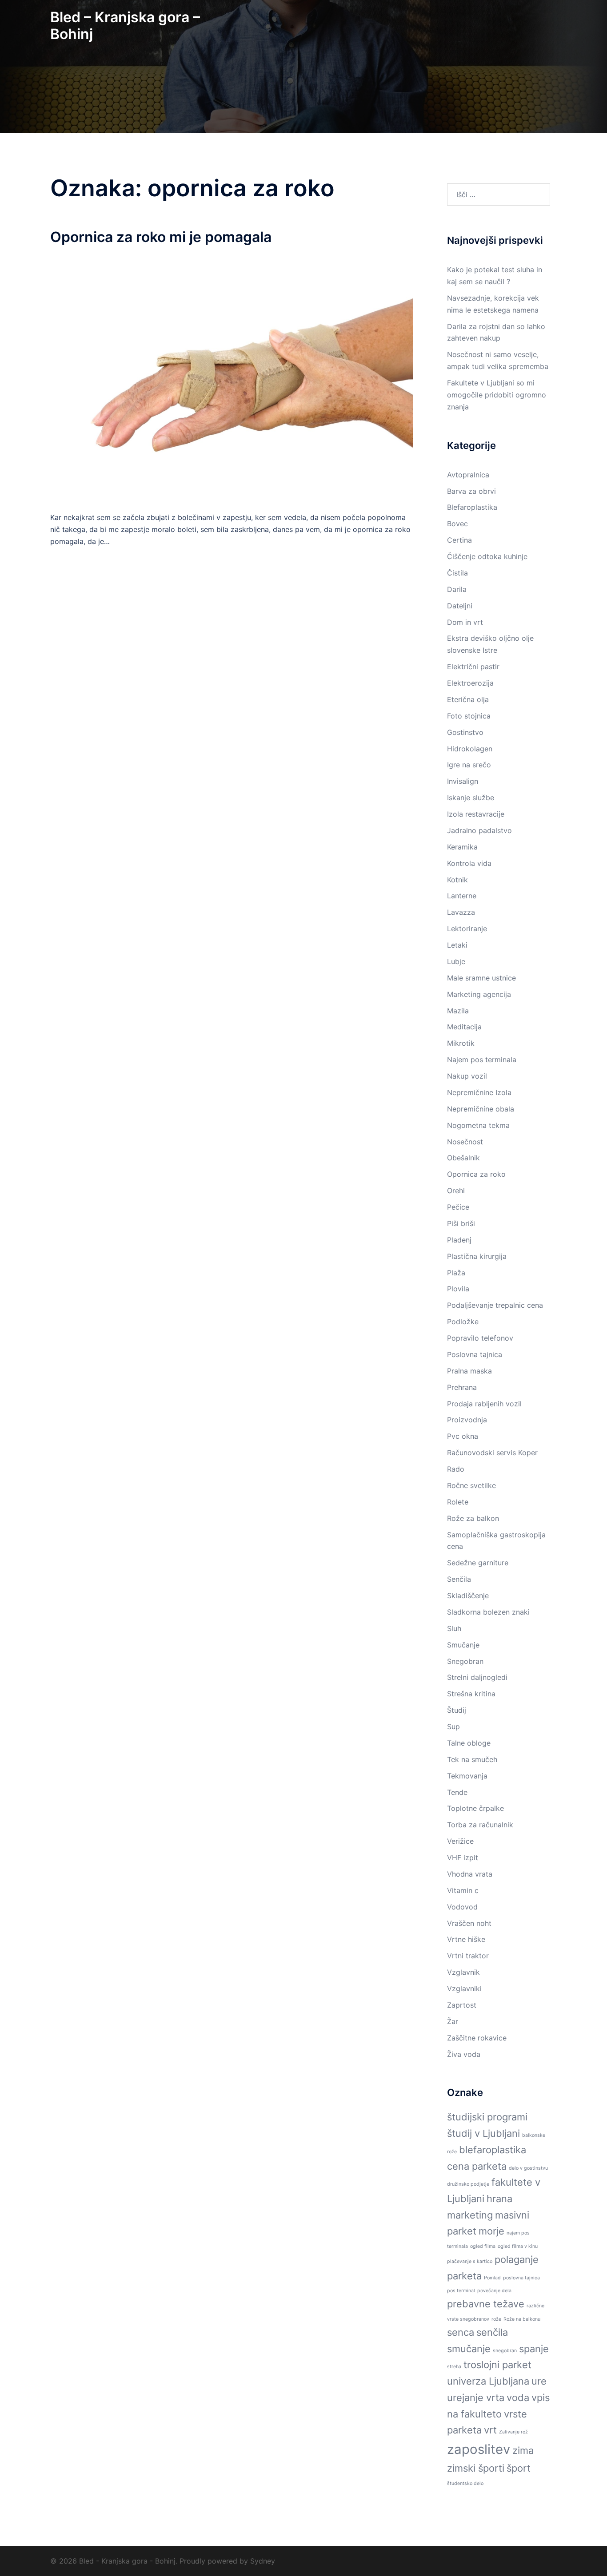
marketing (470, 2215)
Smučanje (463, 1645)
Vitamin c (463, 1890)
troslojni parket (497, 2365)
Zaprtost (462, 2005)
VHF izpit (463, 1858)
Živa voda (464, 2054)
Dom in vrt (465, 622)
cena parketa (477, 2166)
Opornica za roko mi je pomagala (161, 237)
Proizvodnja (467, 1420)
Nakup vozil (467, 1076)
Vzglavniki (464, 1989)
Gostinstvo (465, 732)
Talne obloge (469, 1743)
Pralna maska (469, 1371)
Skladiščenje (468, 1596)
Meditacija (464, 1027)
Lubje (456, 961)
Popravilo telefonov (480, 1338)
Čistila (457, 573)
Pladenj (459, 1240)
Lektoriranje (467, 929)
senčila (492, 2332)
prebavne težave (486, 2304)
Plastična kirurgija (477, 1256)
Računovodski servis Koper (492, 1453)
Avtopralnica (468, 475)
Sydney (263, 2561)
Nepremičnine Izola (479, 1092)
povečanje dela (494, 2291)
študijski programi (487, 2117)
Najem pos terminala (482, 1060)
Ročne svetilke (471, 1485)
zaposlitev (479, 2449)
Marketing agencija (479, 994)
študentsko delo (465, 2483)
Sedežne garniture (478, 1563)
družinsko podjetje (468, 2184)
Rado (456, 1469)
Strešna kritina (471, 1694)
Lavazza (461, 912)
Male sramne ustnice (481, 978)
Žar (453, 2021)
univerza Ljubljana (488, 2381)
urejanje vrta (476, 2397)
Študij (457, 1710)
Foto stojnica (469, 716)
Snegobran (465, 1661)
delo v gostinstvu (528, 2168)
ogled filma (483, 2246)
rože (496, 2319)
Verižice (460, 1841)
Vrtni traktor (468, 1956)
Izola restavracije (476, 814)
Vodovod (462, 1907)
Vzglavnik (463, 1972)
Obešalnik (463, 1158)
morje (491, 2231)
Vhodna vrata (470, 1874)
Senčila (459, 1579)
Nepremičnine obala (481, 1109)
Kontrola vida (469, 863)
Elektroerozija (470, 683)
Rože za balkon (473, 1518)
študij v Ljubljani (483, 2133)
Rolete (458, 1502)
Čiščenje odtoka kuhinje (487, 556)
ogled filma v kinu (518, 2246)
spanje (534, 2349)
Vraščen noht (469, 1923)
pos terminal (461, 2291)
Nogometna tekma (478, 1125)
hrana (499, 2199)
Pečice (458, 1207)
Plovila (458, 1289)
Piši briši (461, 1223)
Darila (457, 589)
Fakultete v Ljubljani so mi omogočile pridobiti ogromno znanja (497, 395)
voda (518, 2397)
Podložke (463, 1322)
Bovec (457, 524)
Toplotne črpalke (475, 1808)
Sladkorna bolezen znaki (488, 1612)
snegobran (505, 2351)
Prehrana (462, 1387)
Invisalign (463, 781)
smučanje (469, 2349)
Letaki (457, 945)
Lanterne (462, 896)
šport (519, 2468)
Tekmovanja (467, 1776)
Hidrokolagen (470, 749)
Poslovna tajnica (475, 1354)
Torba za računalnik (480, 1825)
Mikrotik (461, 1043)
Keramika (462, 847)
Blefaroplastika (472, 507)
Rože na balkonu (522, 2319)
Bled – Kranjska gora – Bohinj (125, 26)
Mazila (458, 1011)
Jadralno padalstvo (479, 830)
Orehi (456, 1191)
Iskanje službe (471, 798)
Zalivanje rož (513, 2432)
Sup (453, 1727)
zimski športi (476, 2468)
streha (454, 2367)
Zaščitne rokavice (477, 2038)
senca (461, 2332)
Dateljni (460, 606)
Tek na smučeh (472, 1759)
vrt (490, 2430)
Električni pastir (473, 667)
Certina (459, 540)
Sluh (454, 1628)
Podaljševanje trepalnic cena (495, 1305)
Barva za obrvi (471, 491)
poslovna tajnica (521, 2278)
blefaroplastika (493, 2150)
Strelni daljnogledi (477, 1677)
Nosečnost (465, 1142)
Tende (457, 1792)
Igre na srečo (469, 765)
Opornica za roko (476, 1174)
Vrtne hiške (466, 1939)
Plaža (456, 1273)
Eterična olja (468, 699)
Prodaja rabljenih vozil (484, 1404)
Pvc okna (463, 1436)
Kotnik (457, 880)
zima (523, 2450)
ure (539, 2381)
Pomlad (492, 2278)
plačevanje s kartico (470, 2261)
